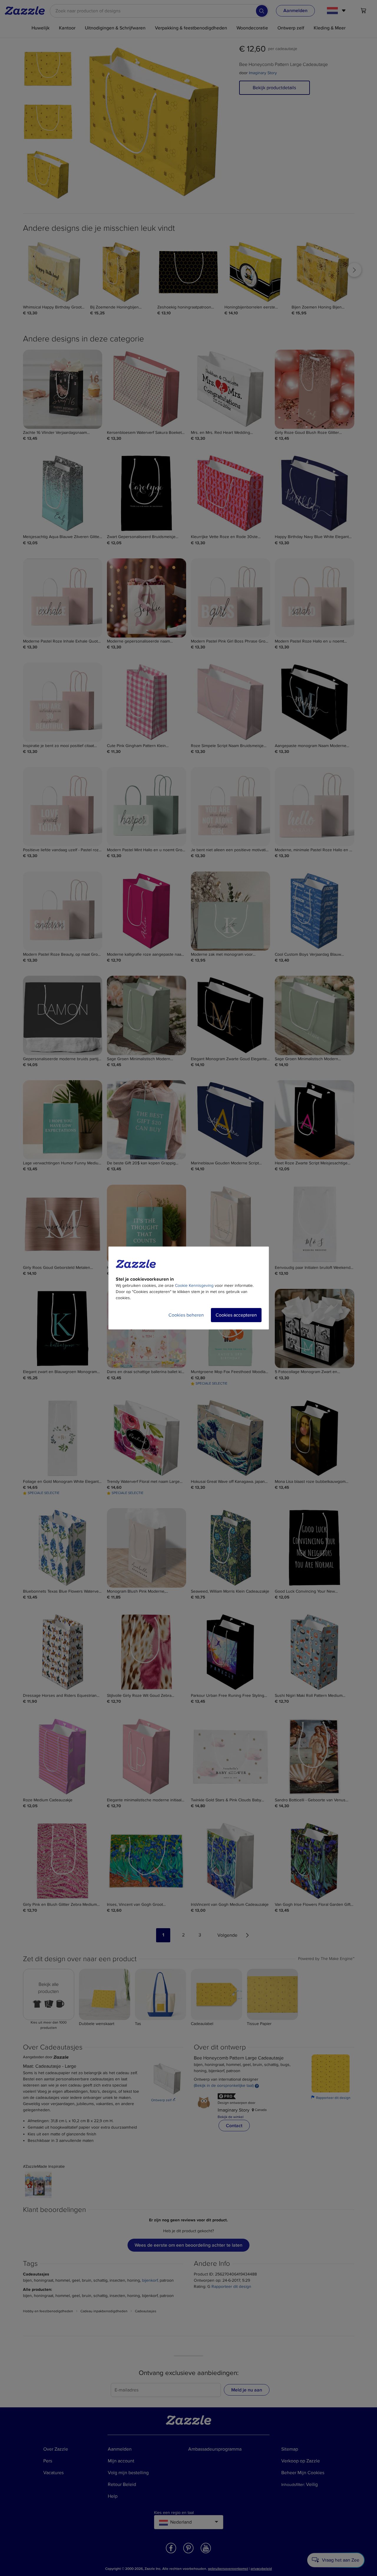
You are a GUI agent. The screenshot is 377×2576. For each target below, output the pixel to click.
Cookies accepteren (236, 1315)
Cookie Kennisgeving (194, 1285)
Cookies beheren (186, 1315)
